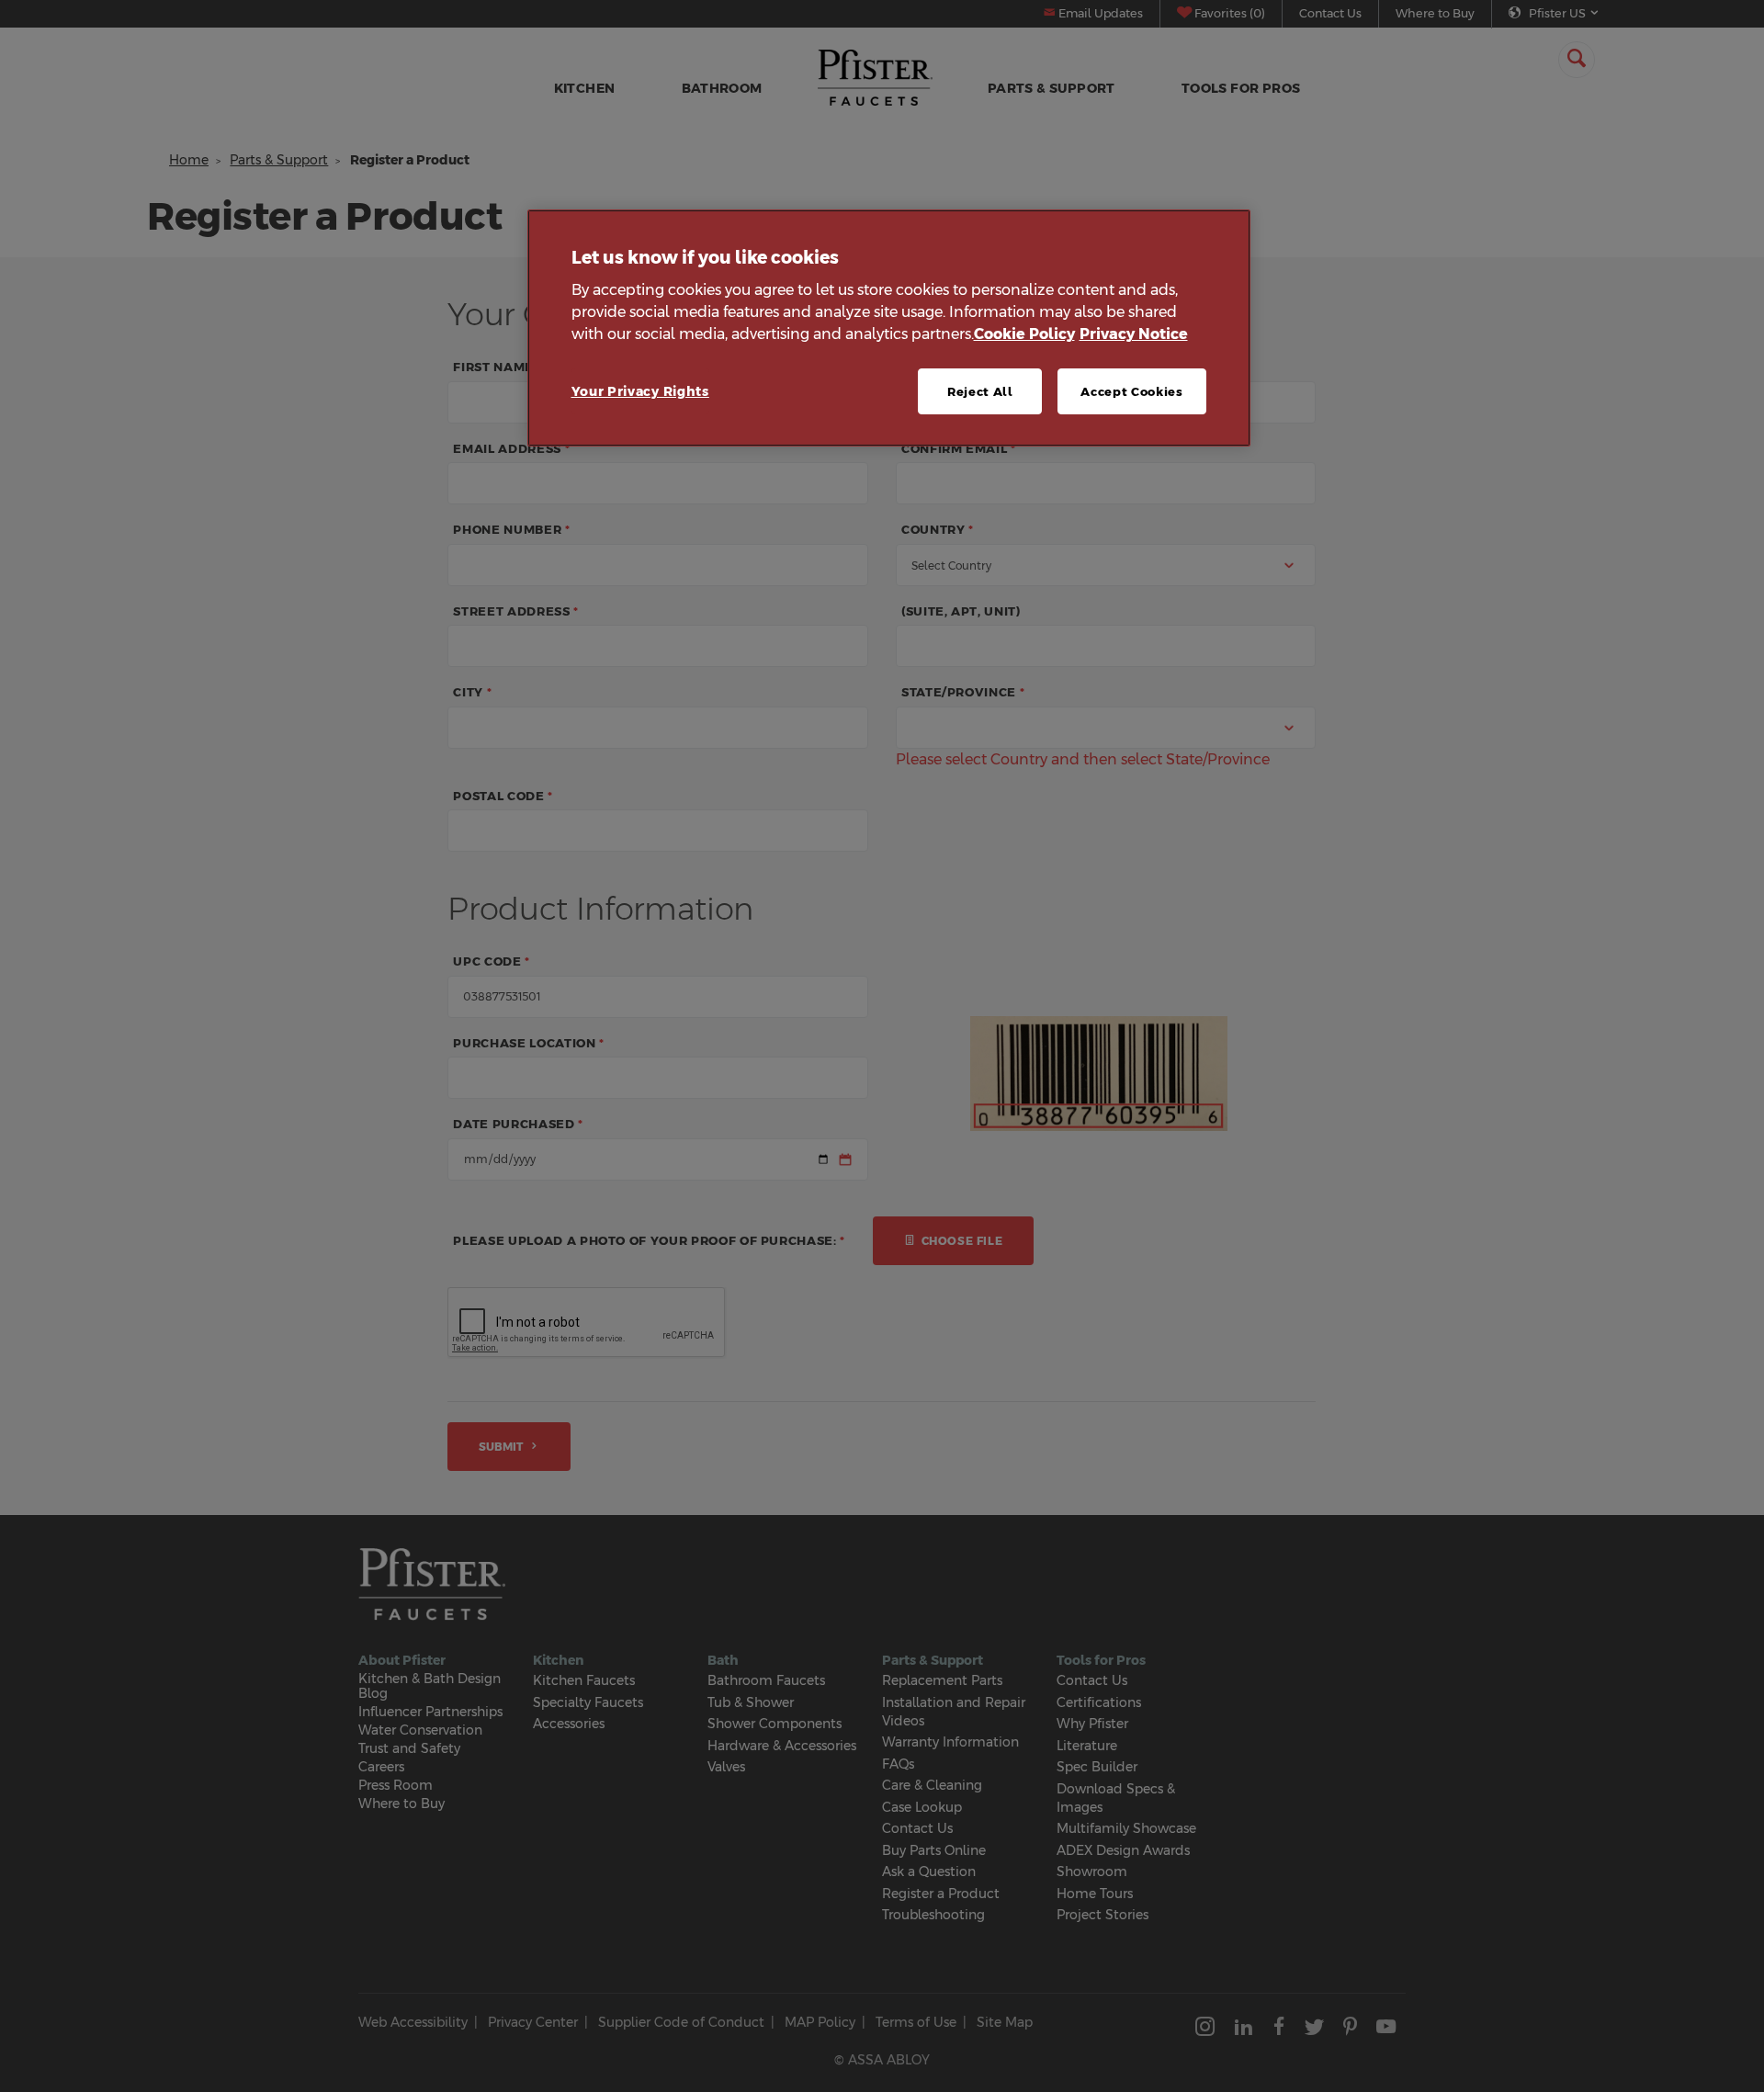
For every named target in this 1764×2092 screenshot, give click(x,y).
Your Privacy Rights (640, 391)
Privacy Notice (1134, 334)
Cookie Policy (1024, 334)
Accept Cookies (1131, 391)
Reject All (980, 391)
